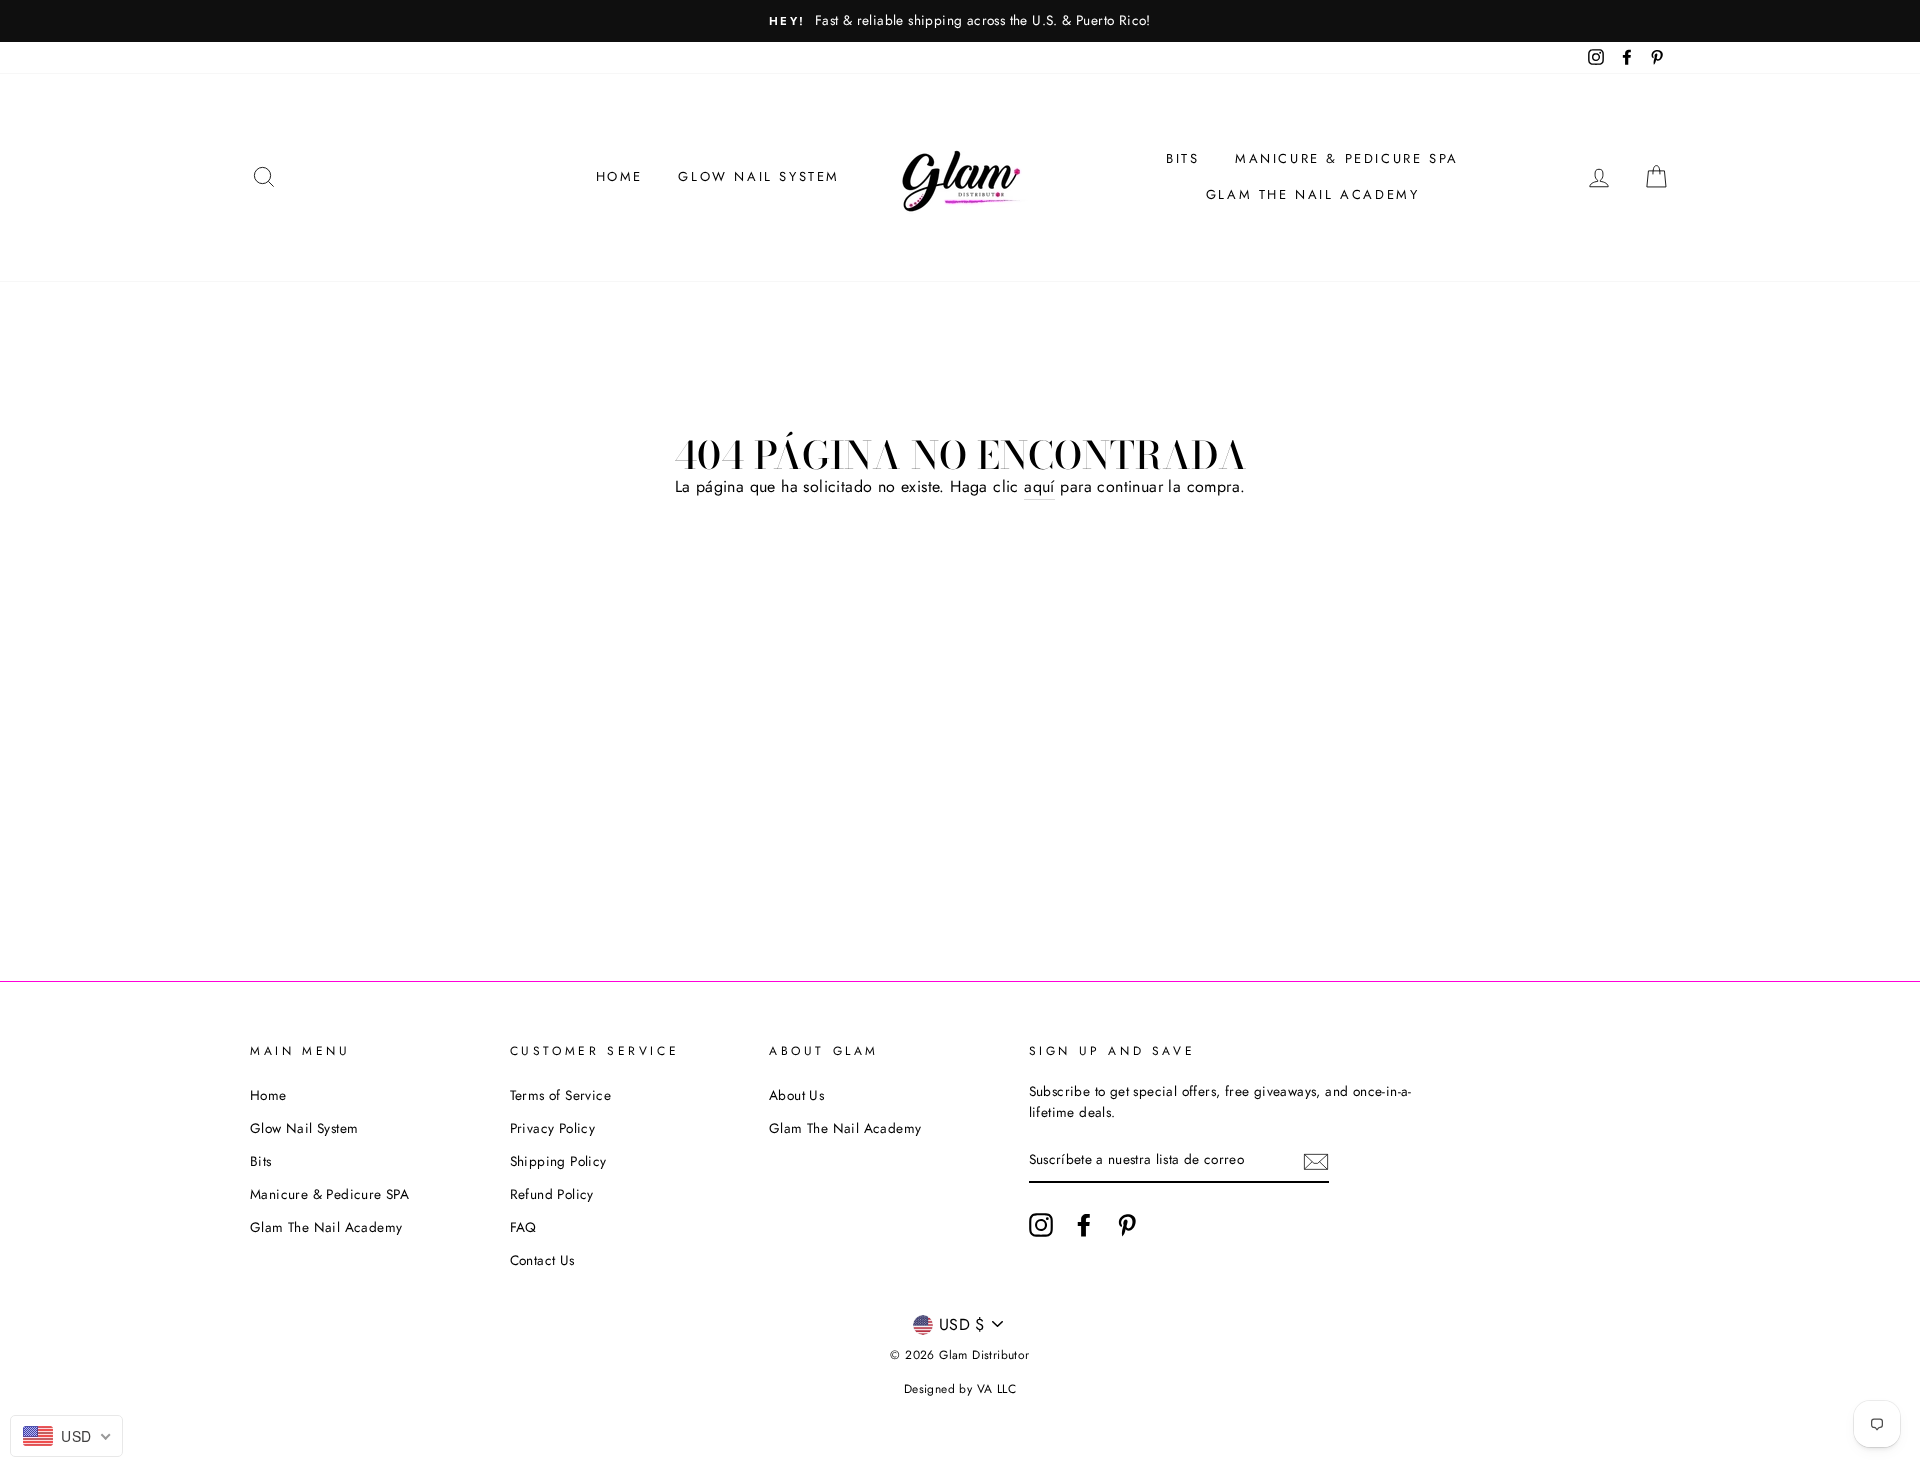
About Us (796, 1095)
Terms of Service (560, 1095)
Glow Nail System (759, 176)
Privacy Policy (553, 1128)
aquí (1039, 486)
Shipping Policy (558, 1161)
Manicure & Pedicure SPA (1347, 158)
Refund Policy (552, 1194)
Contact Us (542, 1260)
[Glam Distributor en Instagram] (1041, 1225)
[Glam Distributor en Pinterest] (1127, 1225)
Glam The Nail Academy (1313, 194)
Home (619, 176)
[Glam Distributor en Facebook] (1084, 1225)
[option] (960, 21)
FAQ (523, 1227)
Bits (1182, 158)
